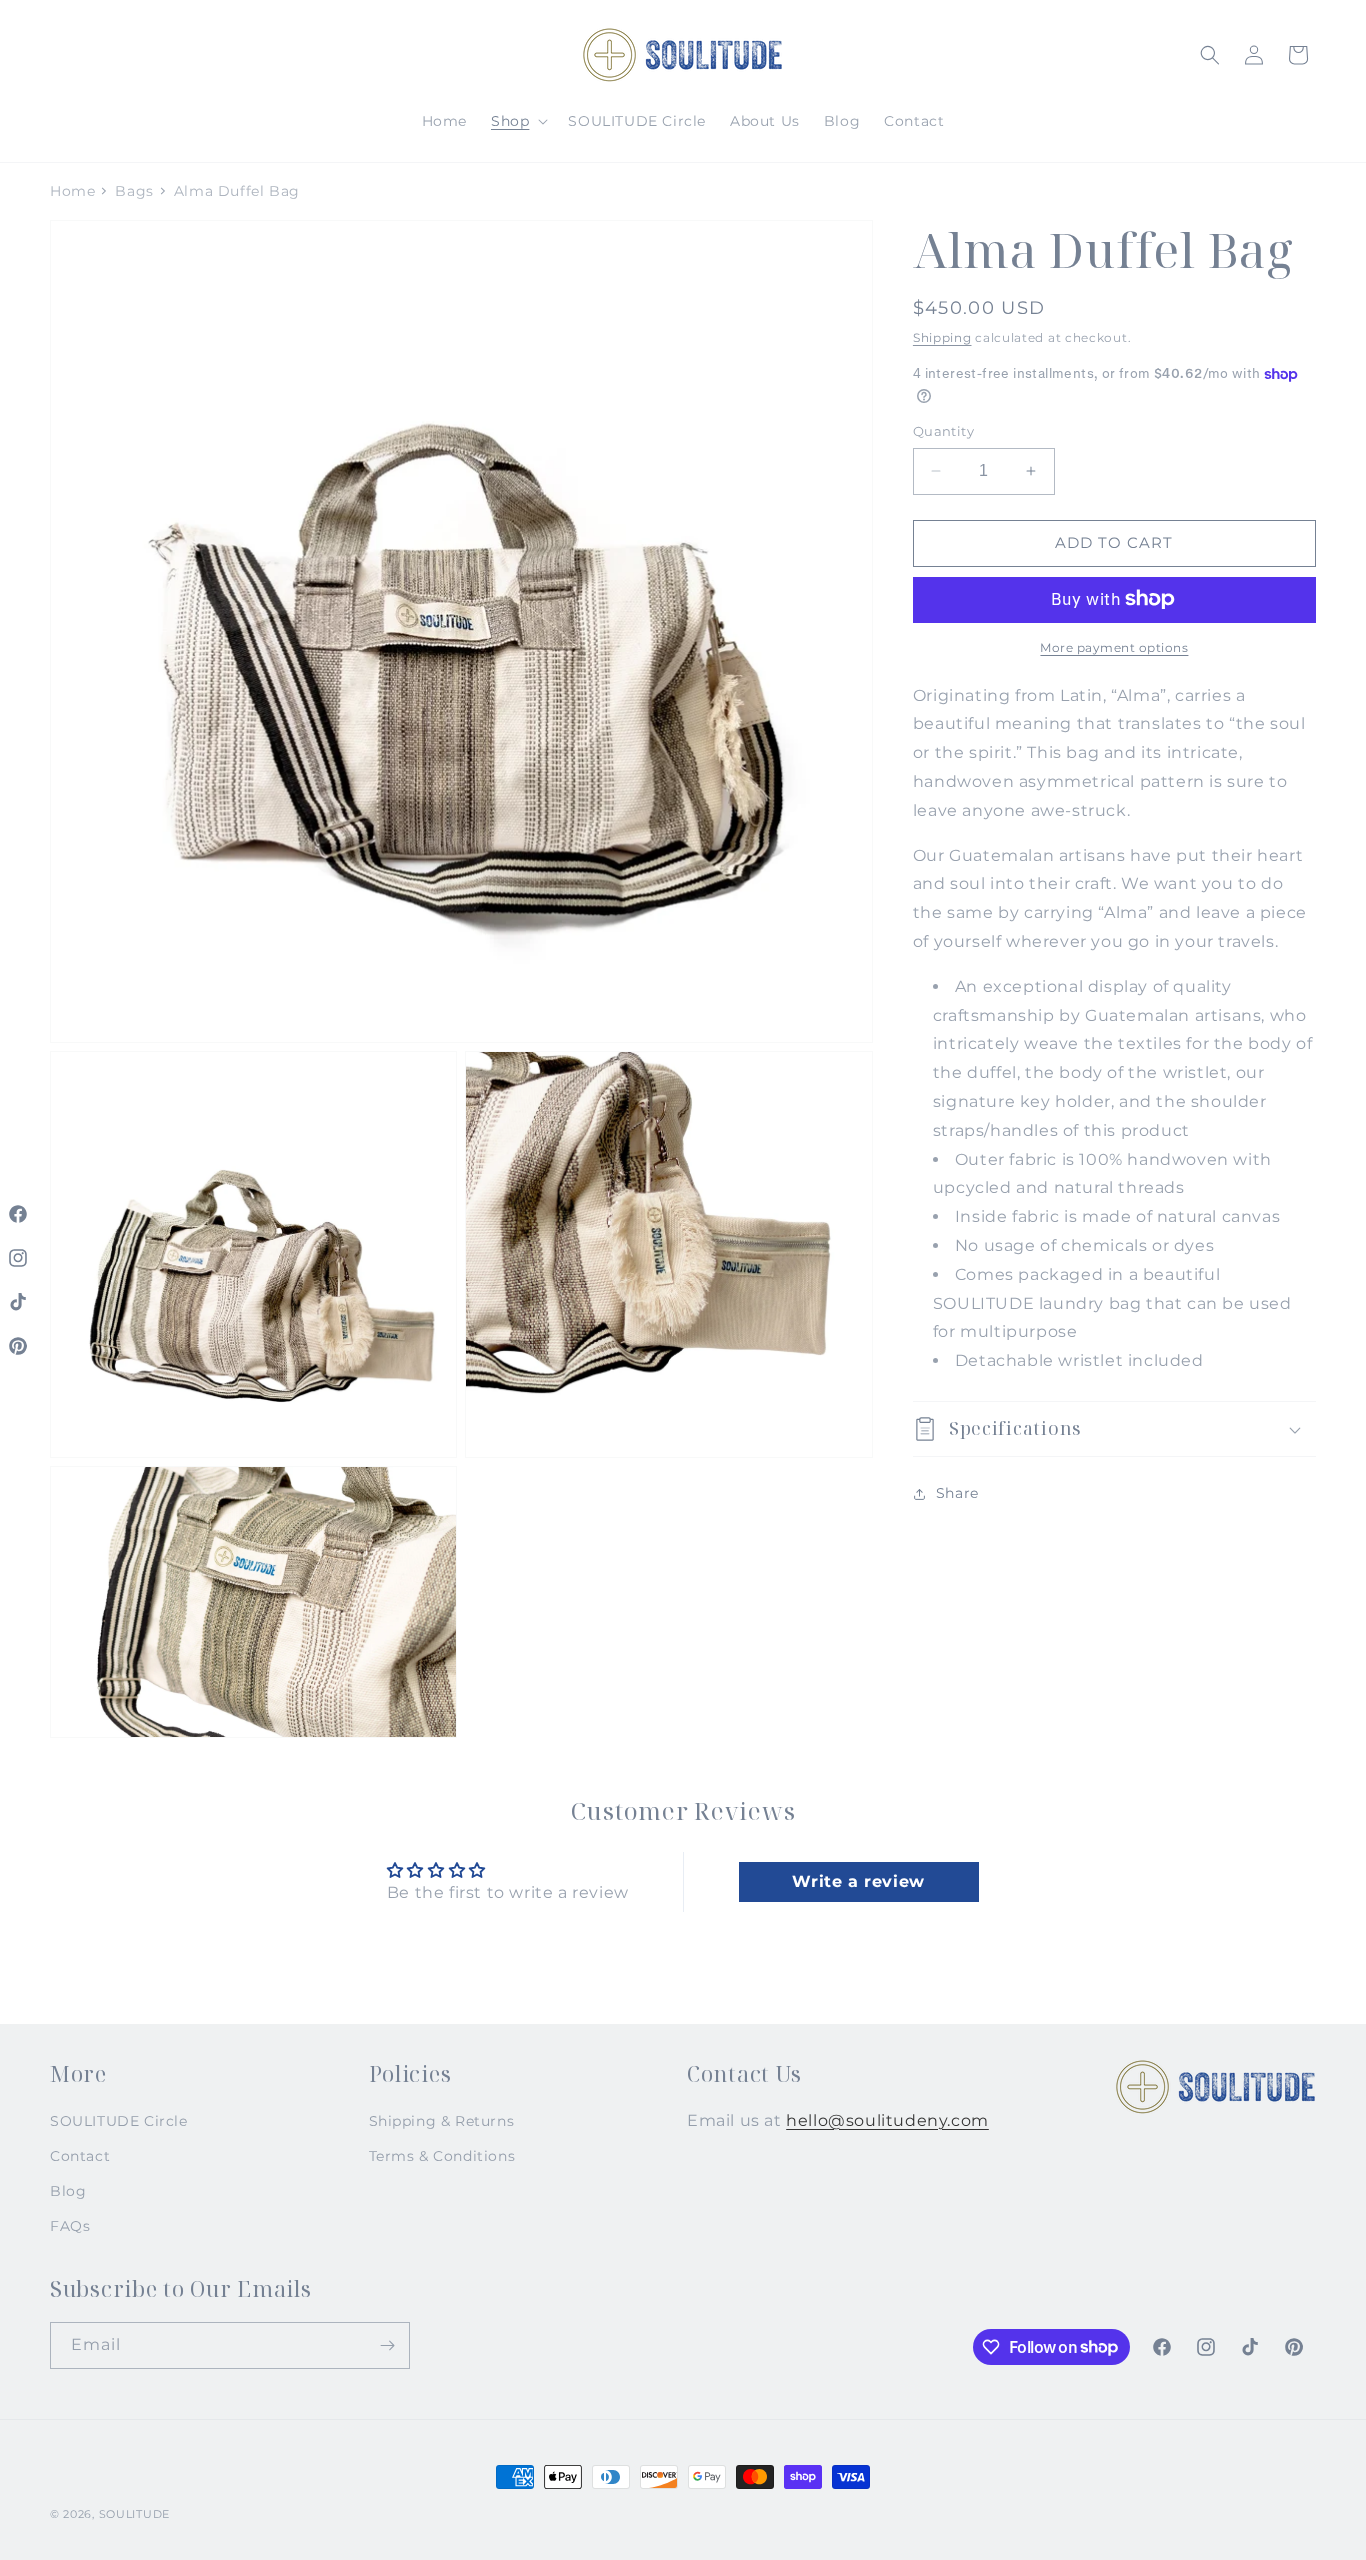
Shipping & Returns (442, 2121)
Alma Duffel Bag (237, 191)
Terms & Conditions (442, 2156)
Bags (134, 191)
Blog (68, 2191)
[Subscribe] (387, 2345)
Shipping (942, 337)
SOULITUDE (134, 2514)
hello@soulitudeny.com (887, 2120)
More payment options (1114, 646)
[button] (517, 121)
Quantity (943, 431)
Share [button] (957, 1493)
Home (72, 191)
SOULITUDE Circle (119, 2121)
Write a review (858, 1880)
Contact (80, 2156)
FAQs (70, 2226)
